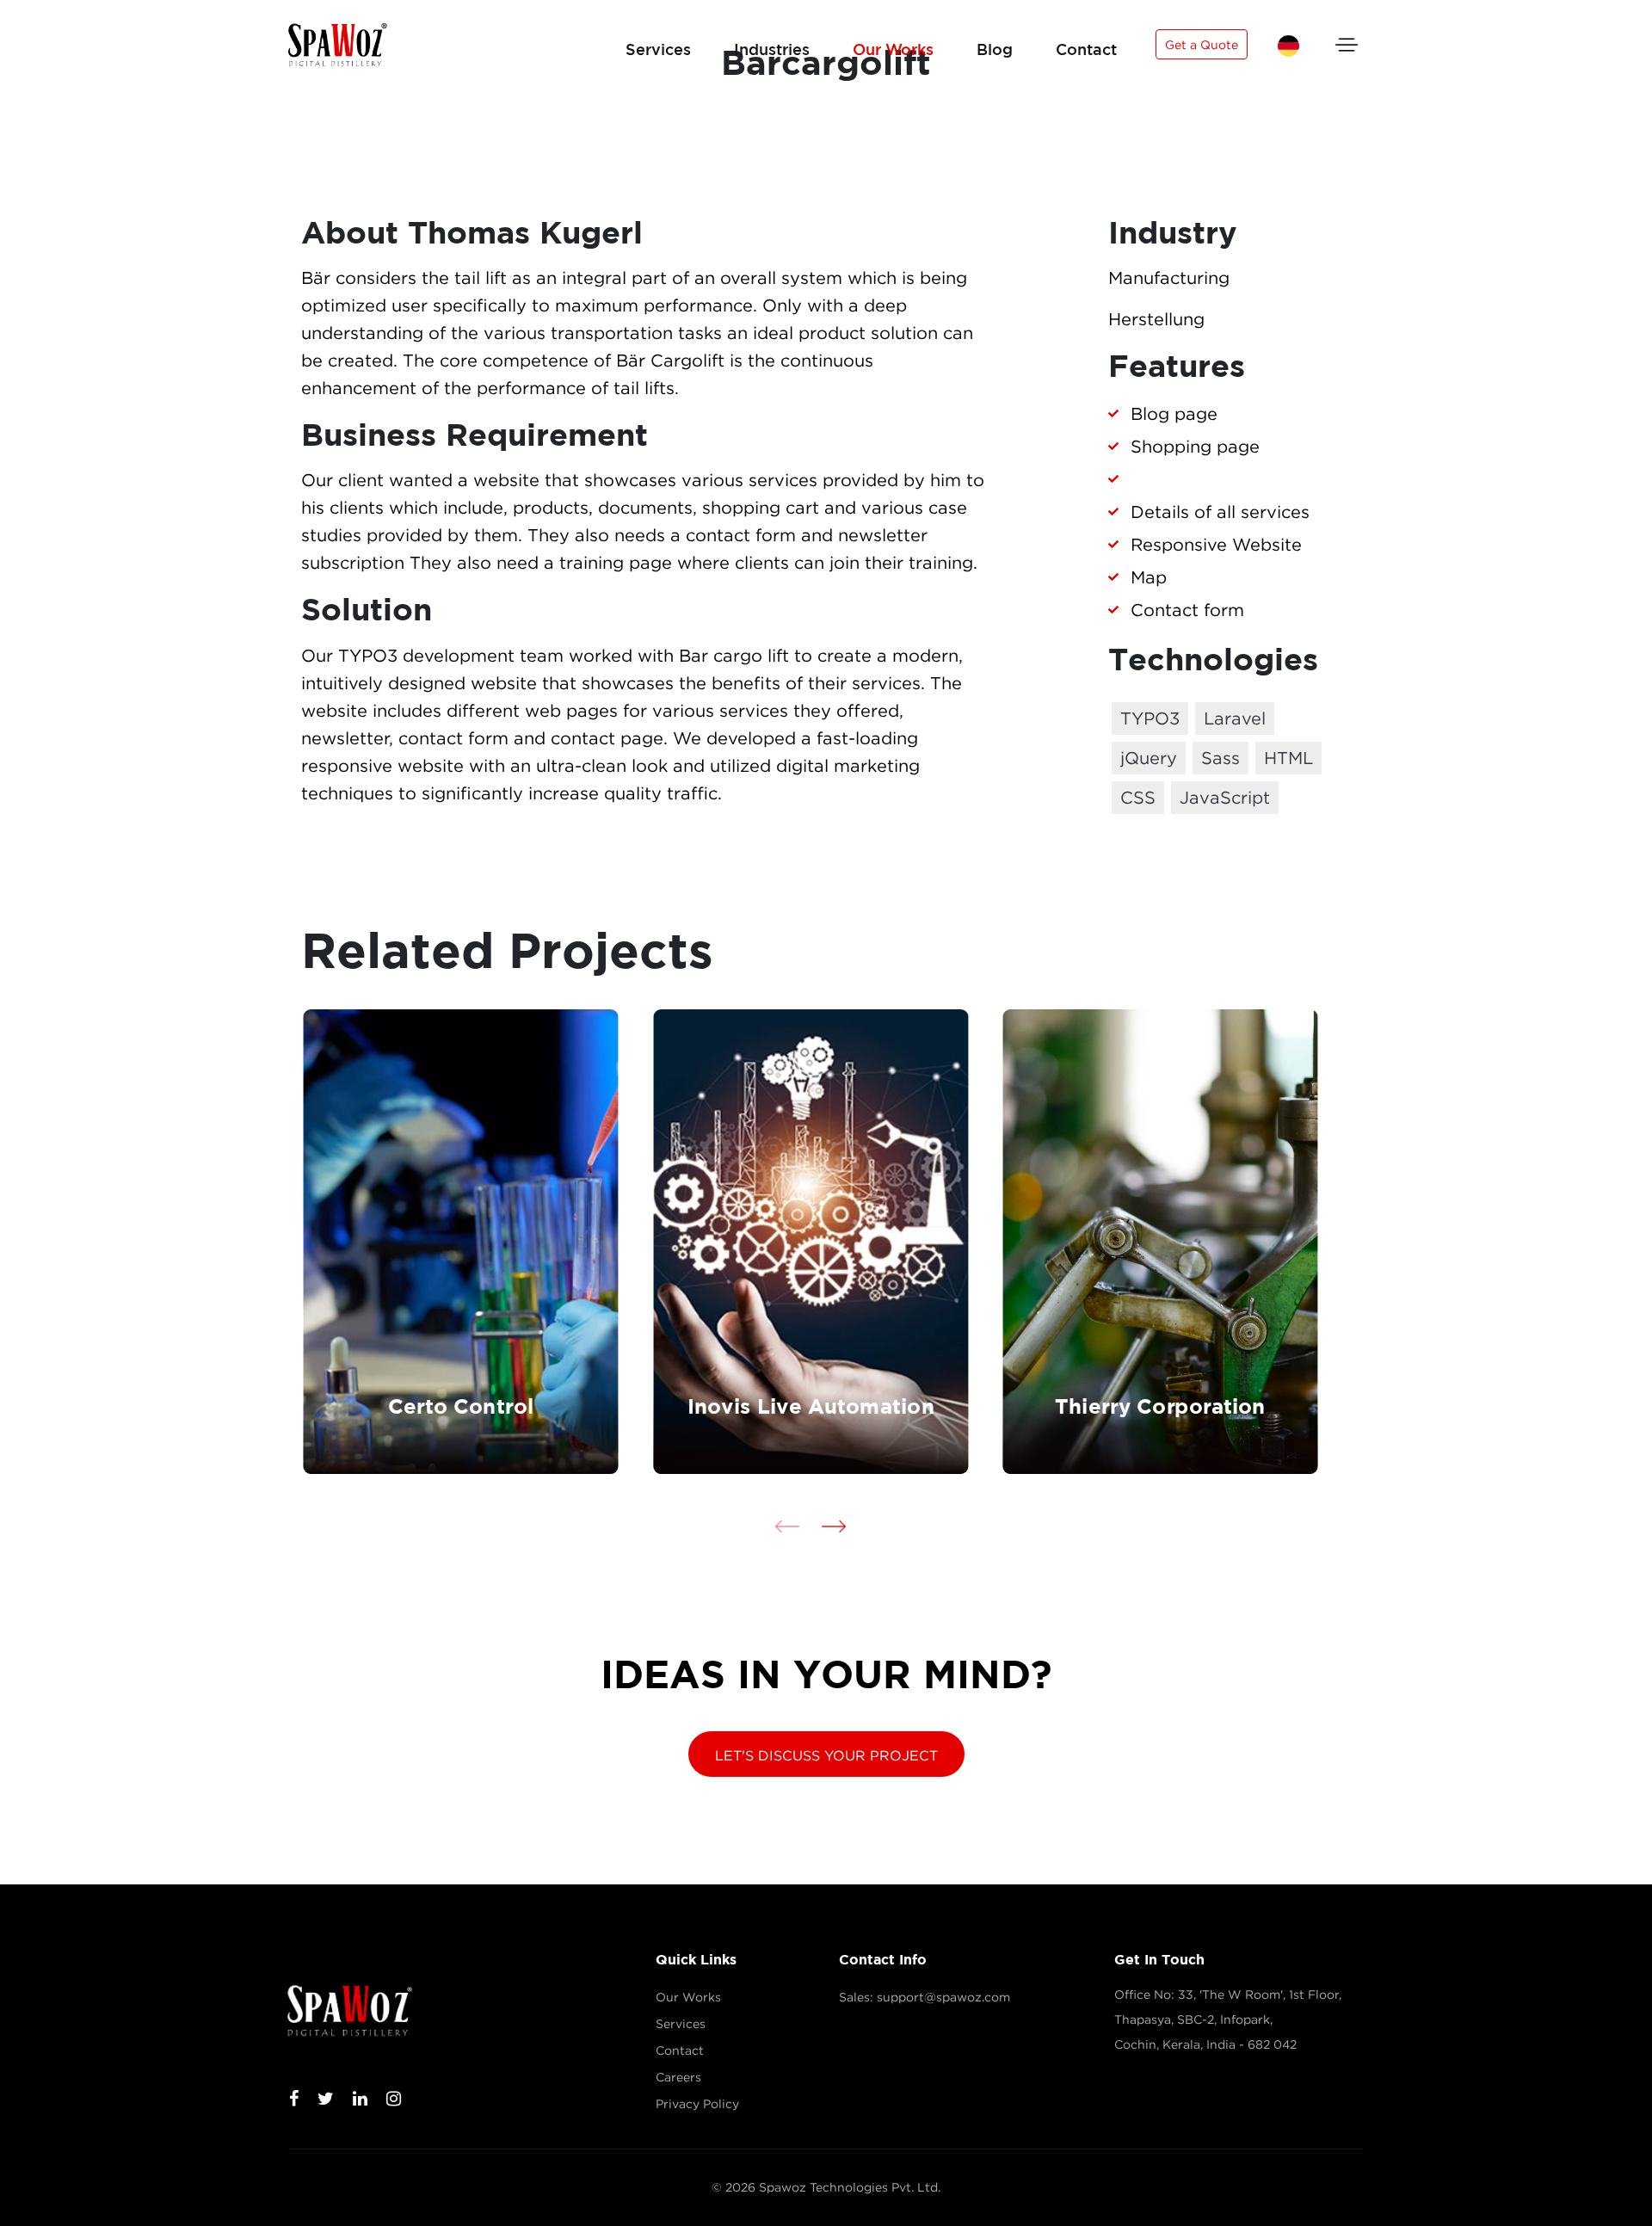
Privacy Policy (697, 2104)
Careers (678, 2077)
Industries (772, 49)
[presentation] (787, 1526)
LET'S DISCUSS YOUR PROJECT (826, 1755)
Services (658, 49)
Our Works (893, 49)
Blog (995, 49)
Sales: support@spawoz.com (925, 1997)
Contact (1086, 49)
